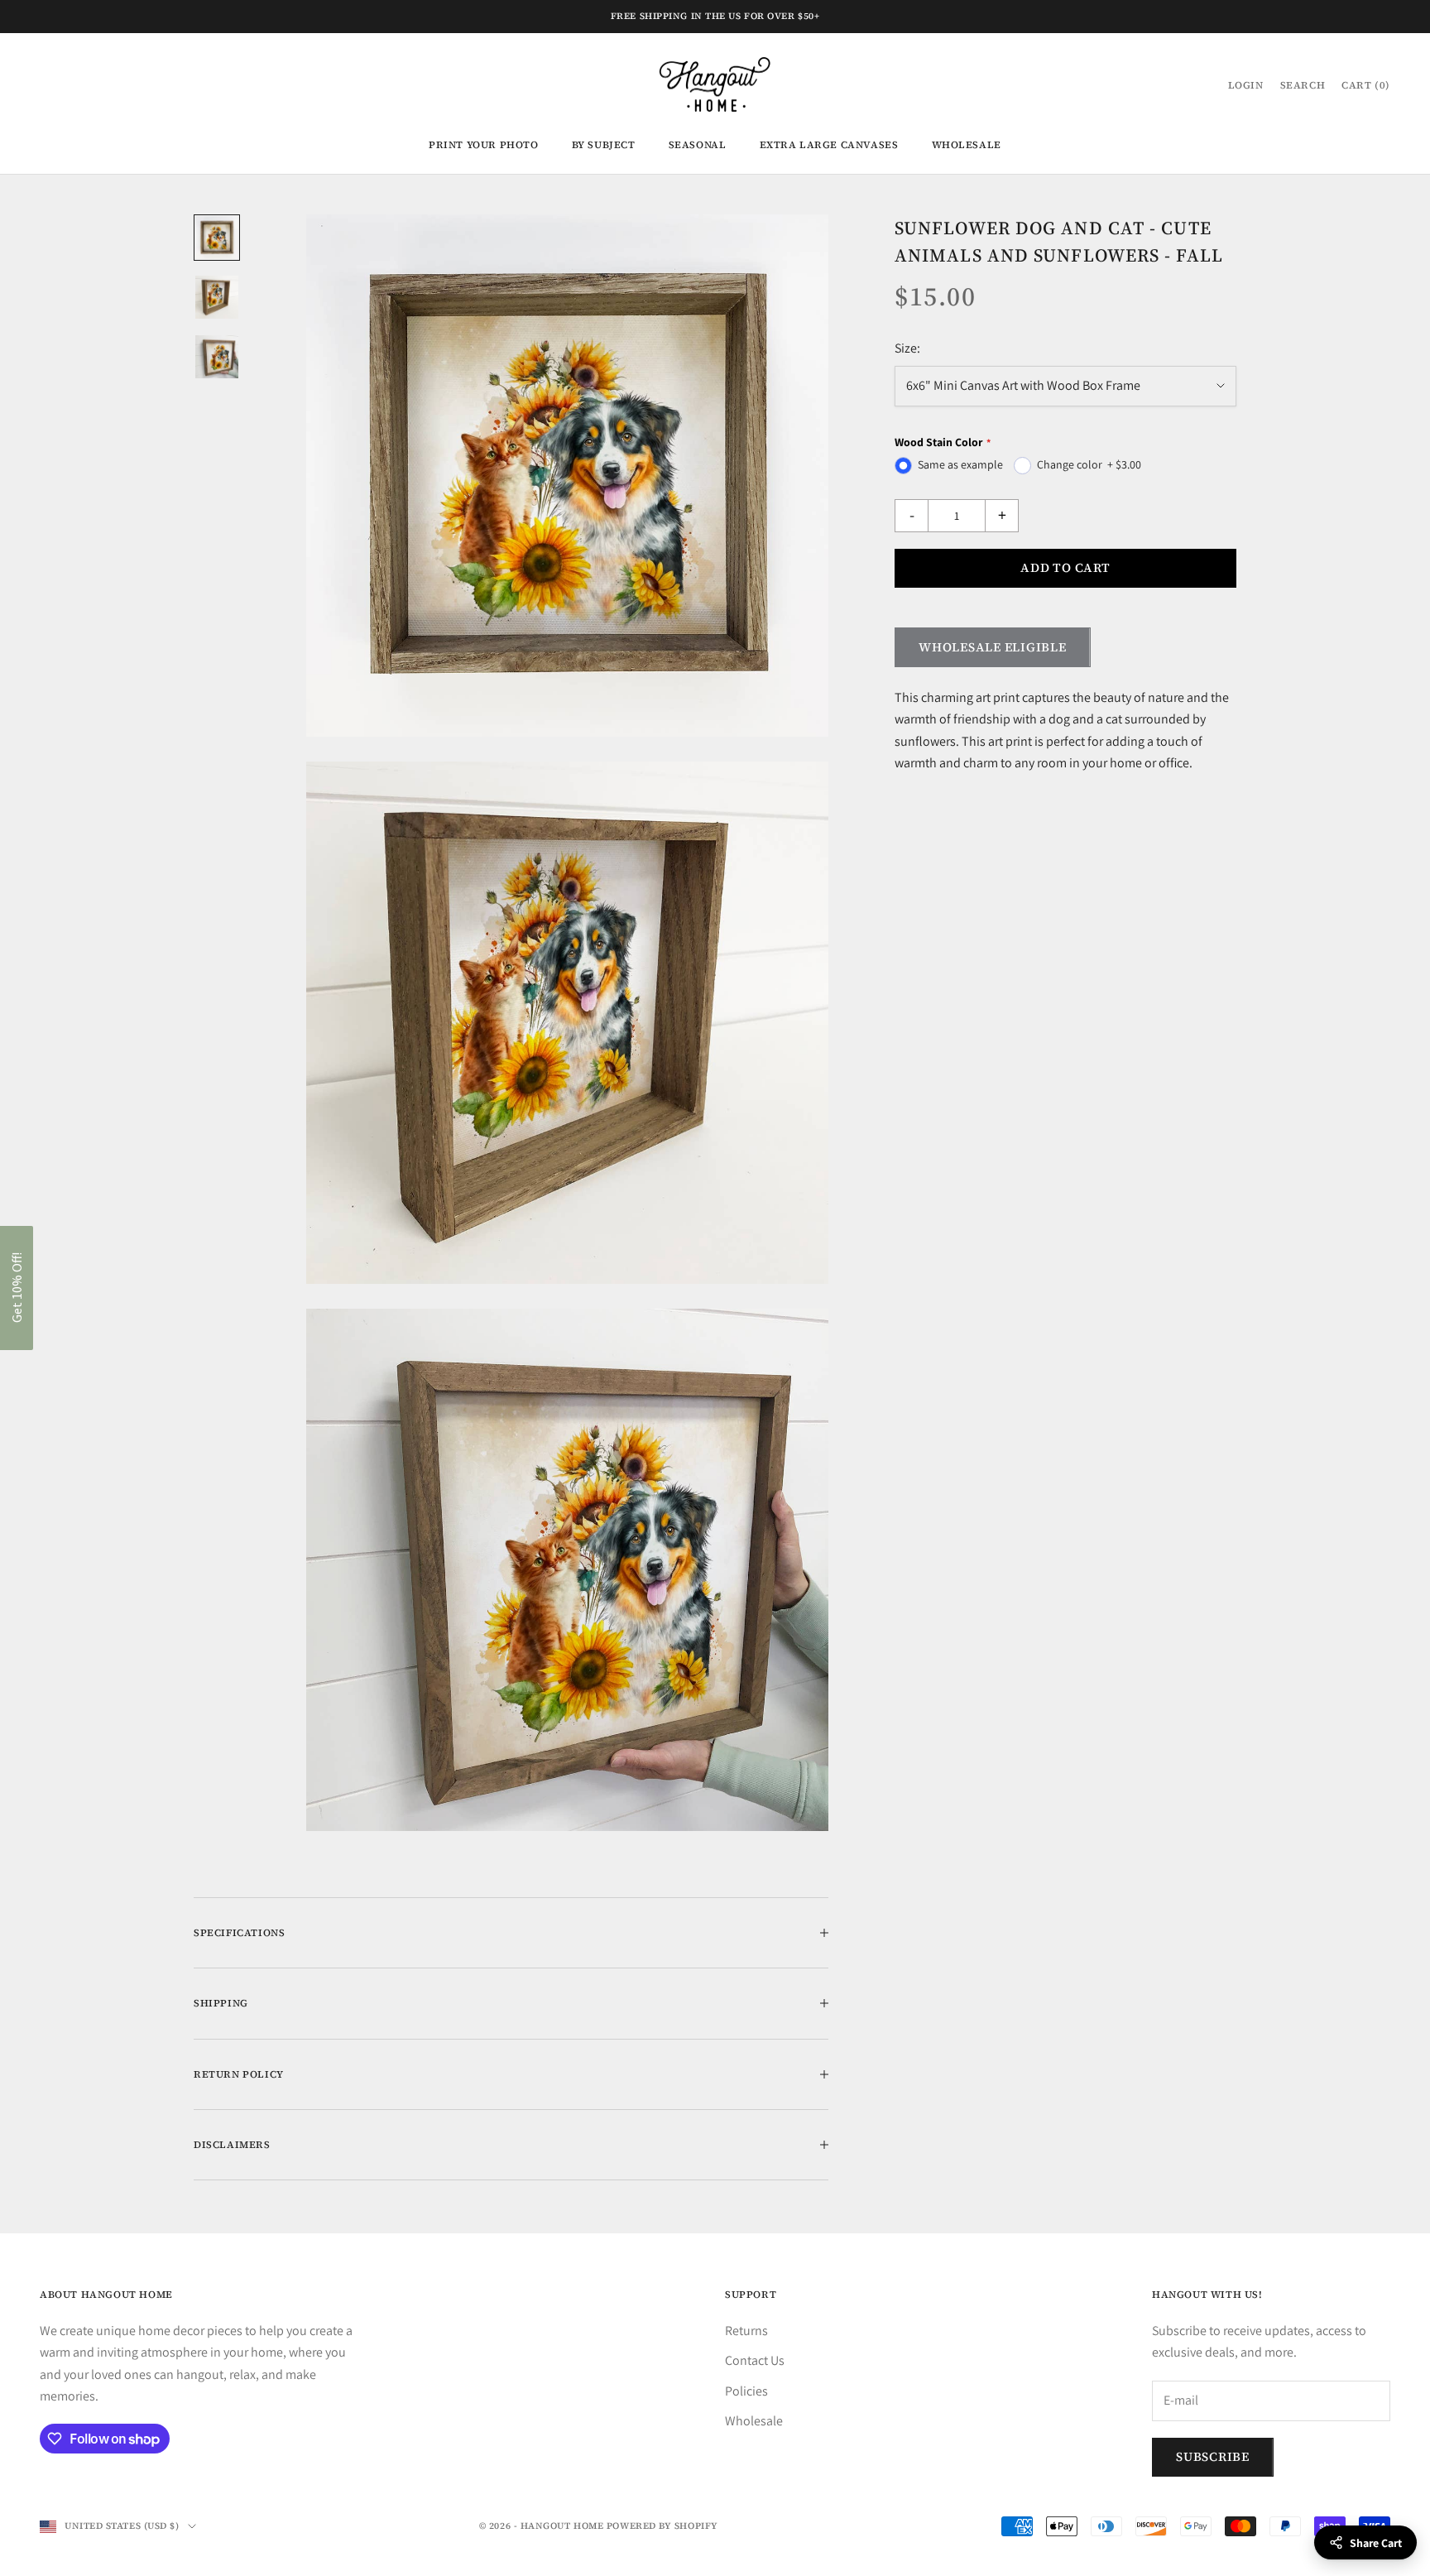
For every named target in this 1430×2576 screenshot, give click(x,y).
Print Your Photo (484, 145)
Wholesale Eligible (993, 647)
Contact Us (755, 2360)
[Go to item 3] (217, 357)
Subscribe (1213, 2456)
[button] (17, 1288)
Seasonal (698, 145)
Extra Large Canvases (829, 145)
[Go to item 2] (217, 297)
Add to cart (1065, 567)
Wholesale (967, 145)
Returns (746, 2331)
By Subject (604, 145)
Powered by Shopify (662, 2526)
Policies (746, 2391)
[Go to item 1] (217, 238)
